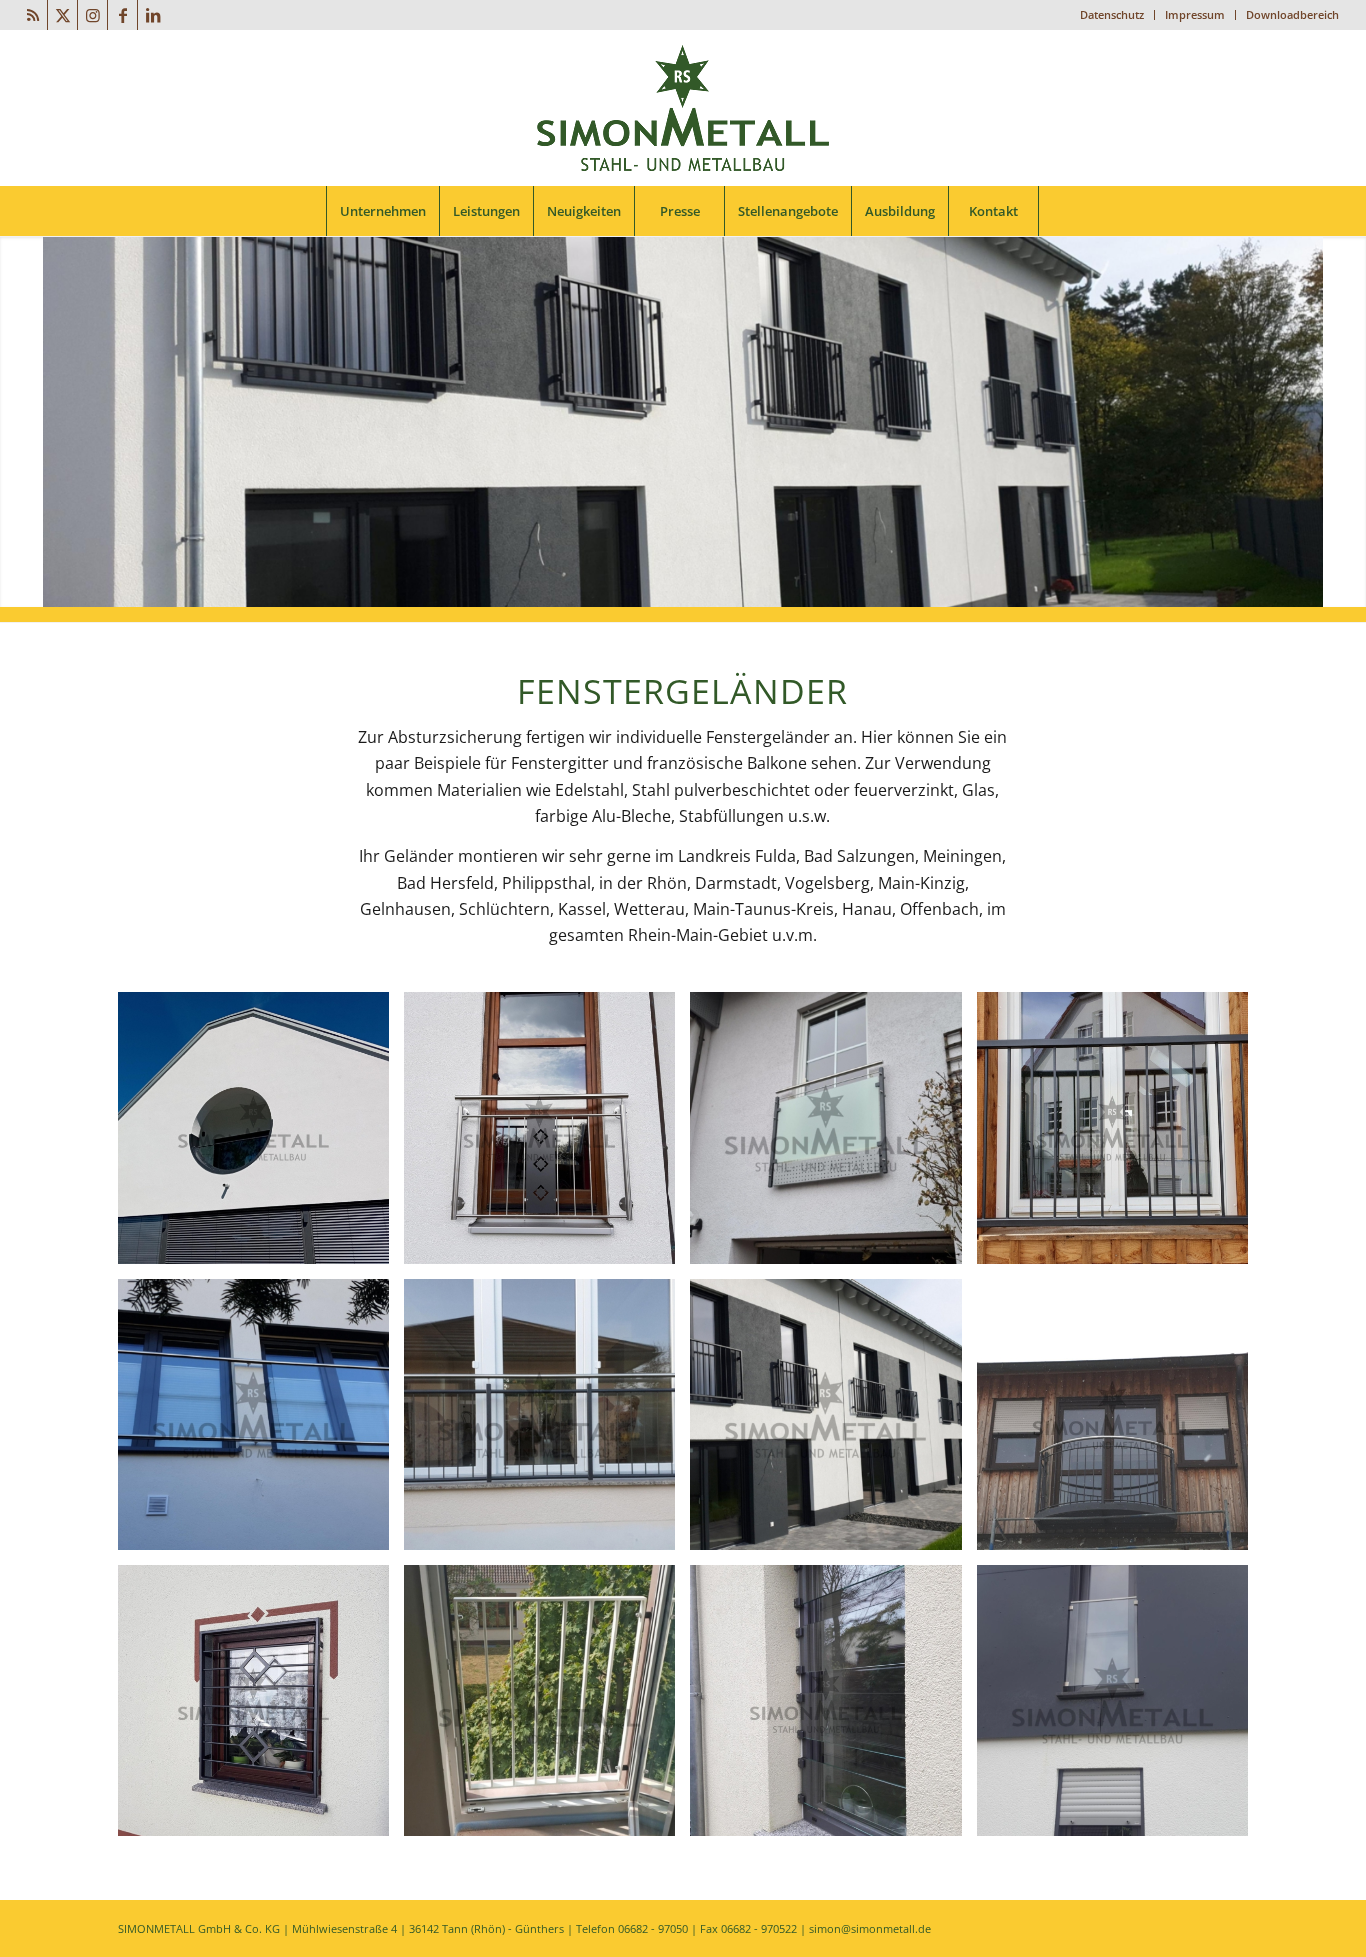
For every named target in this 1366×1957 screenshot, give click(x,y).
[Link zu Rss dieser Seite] (32, 15)
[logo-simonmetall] (683, 108)
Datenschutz (1112, 14)
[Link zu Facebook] (122, 15)
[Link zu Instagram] (92, 15)
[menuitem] (1112, 15)
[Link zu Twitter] (62, 15)
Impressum (1195, 14)
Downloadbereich (1292, 14)
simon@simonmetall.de (870, 1928)
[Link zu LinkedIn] (153, 15)
